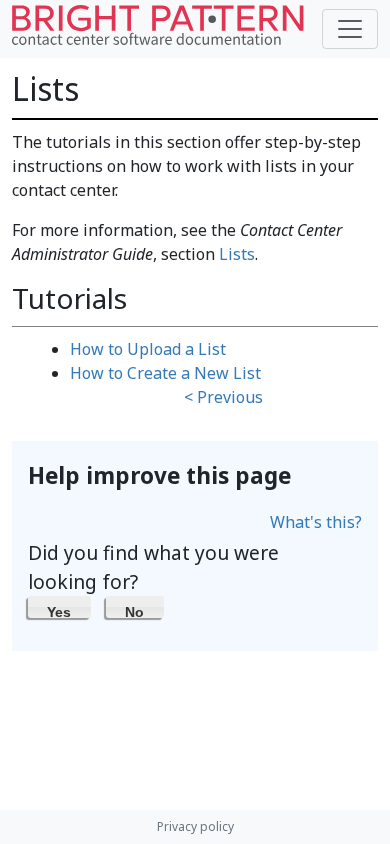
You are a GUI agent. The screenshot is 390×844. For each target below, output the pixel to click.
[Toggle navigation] (350, 29)
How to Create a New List (165, 373)
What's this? (316, 522)
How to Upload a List (148, 349)
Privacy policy (195, 826)
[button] (59, 607)
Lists (237, 254)
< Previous (223, 397)
